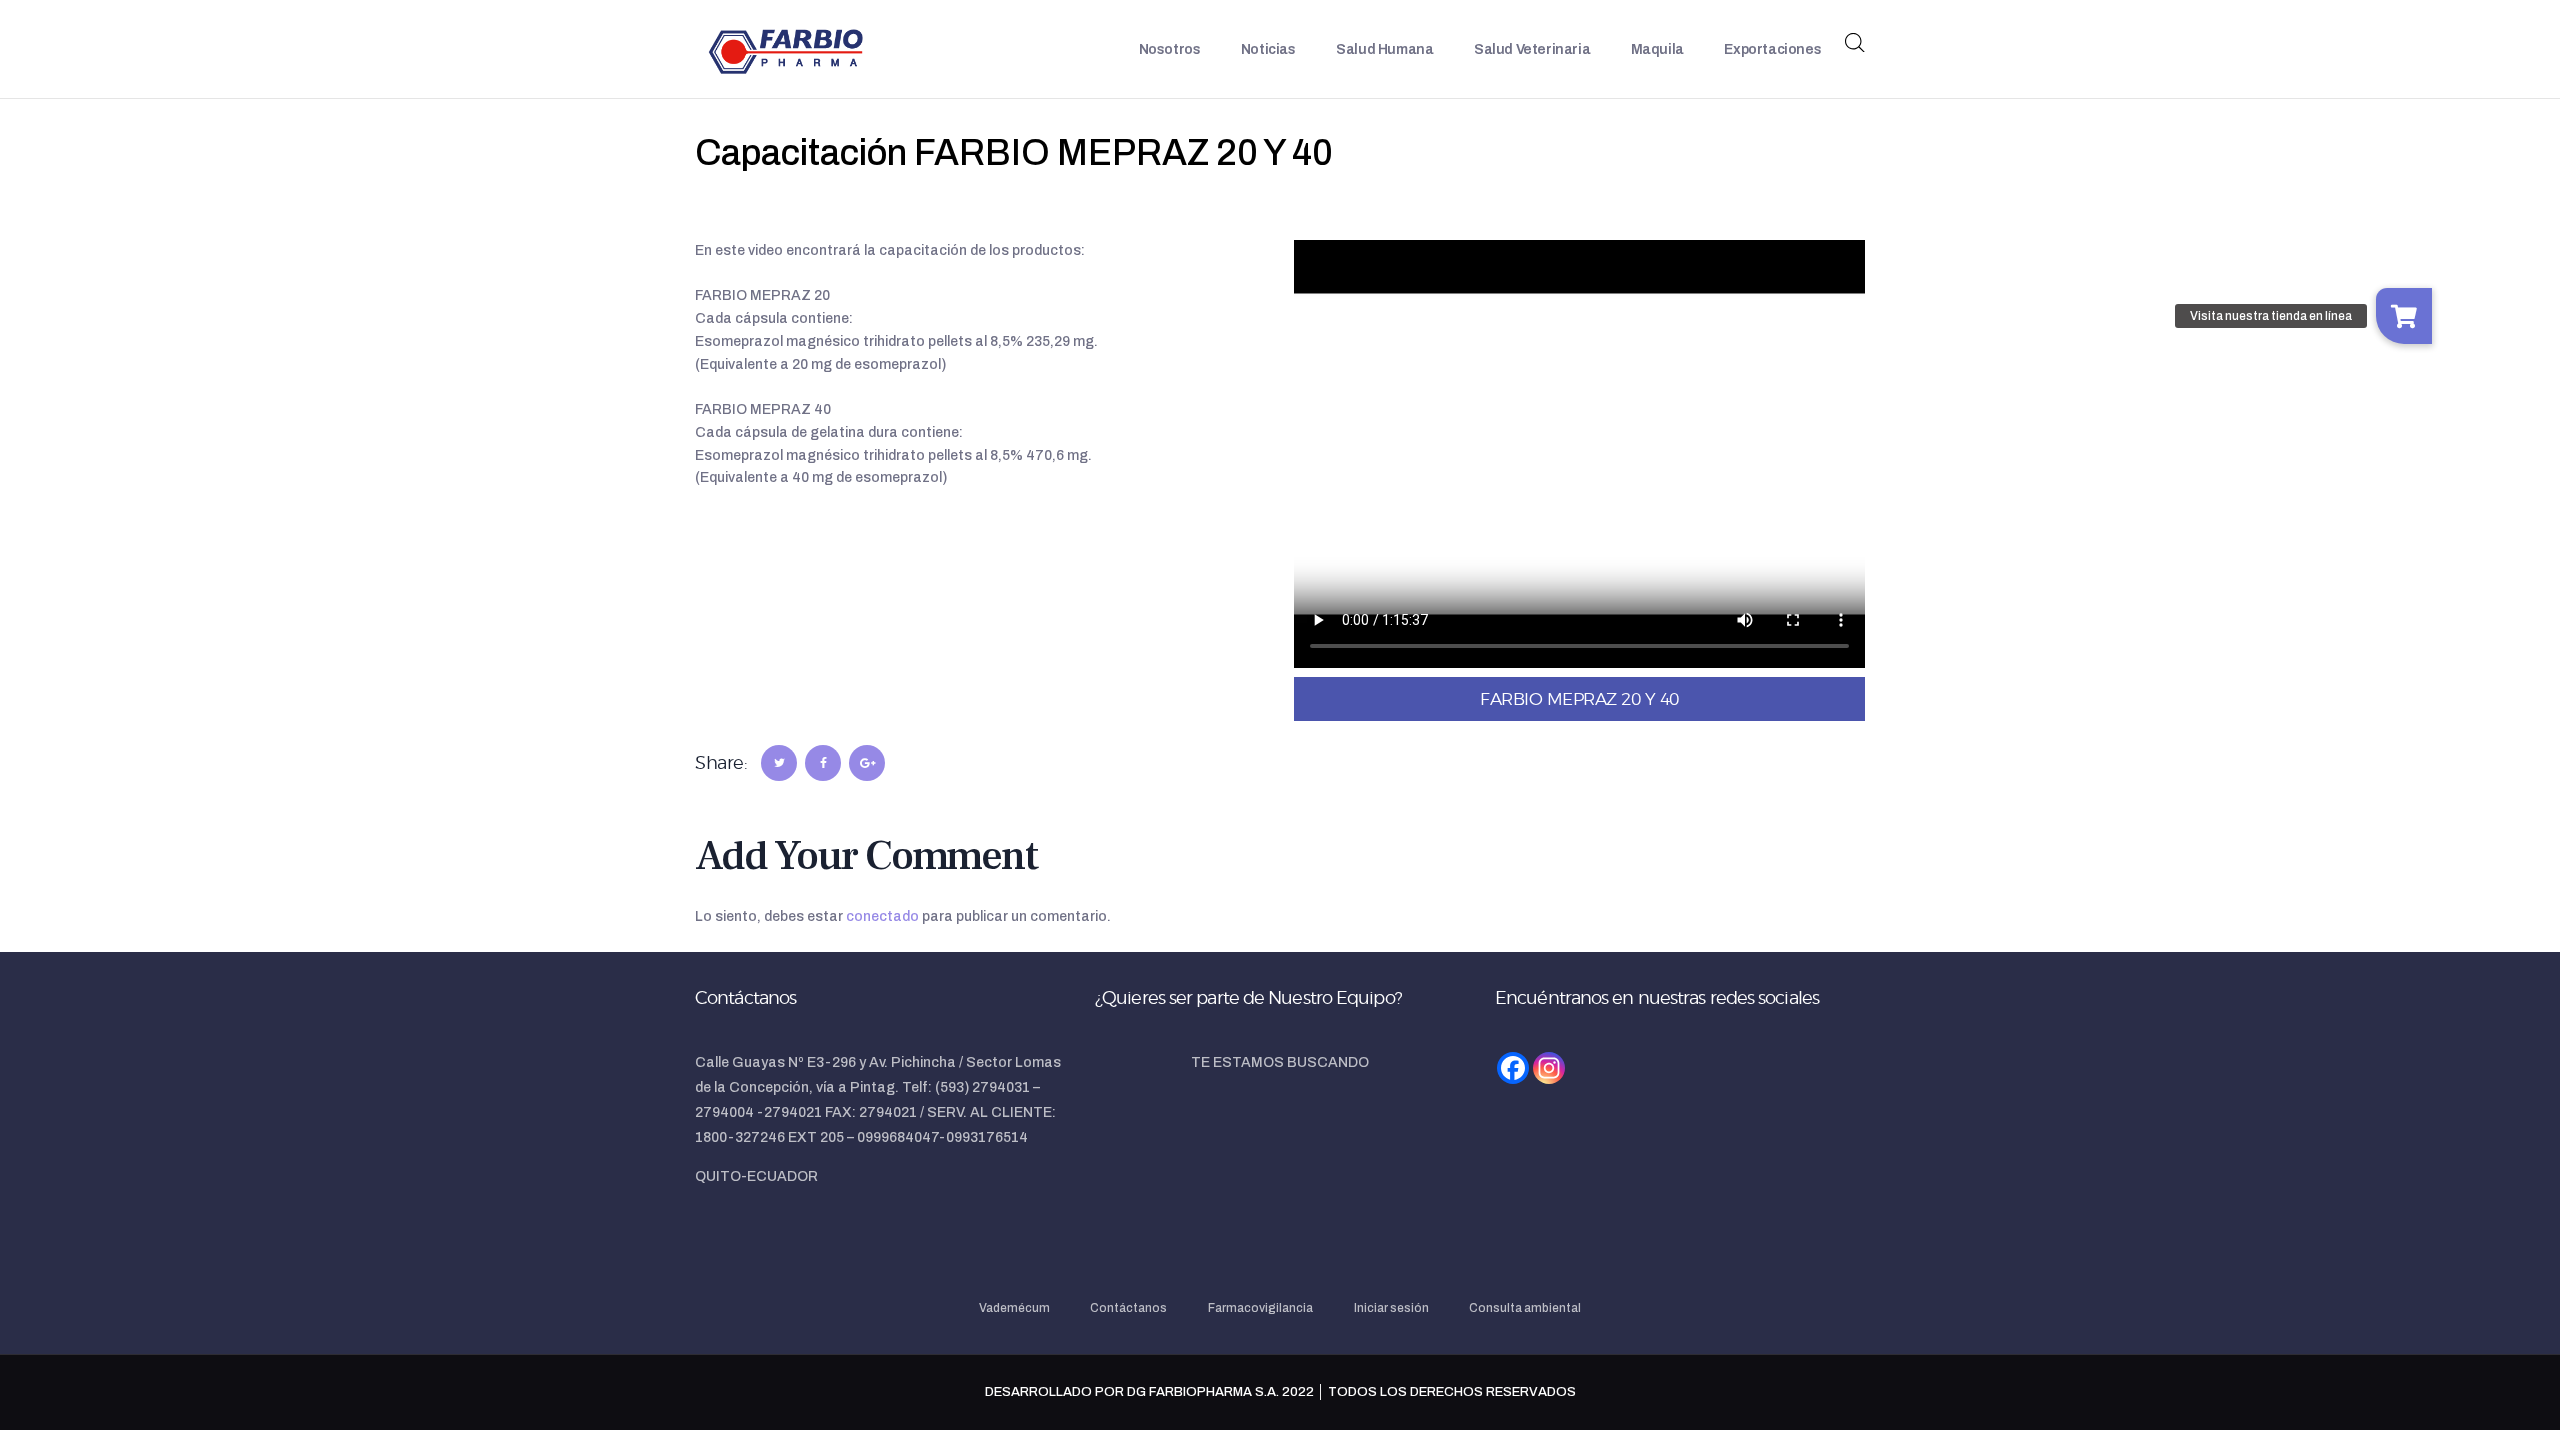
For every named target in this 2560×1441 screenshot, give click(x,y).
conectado (882, 916)
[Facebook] (1513, 1068)
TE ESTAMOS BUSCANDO (1280, 1062)
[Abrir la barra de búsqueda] (1855, 43)
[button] (2404, 316)
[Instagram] (1549, 1068)
